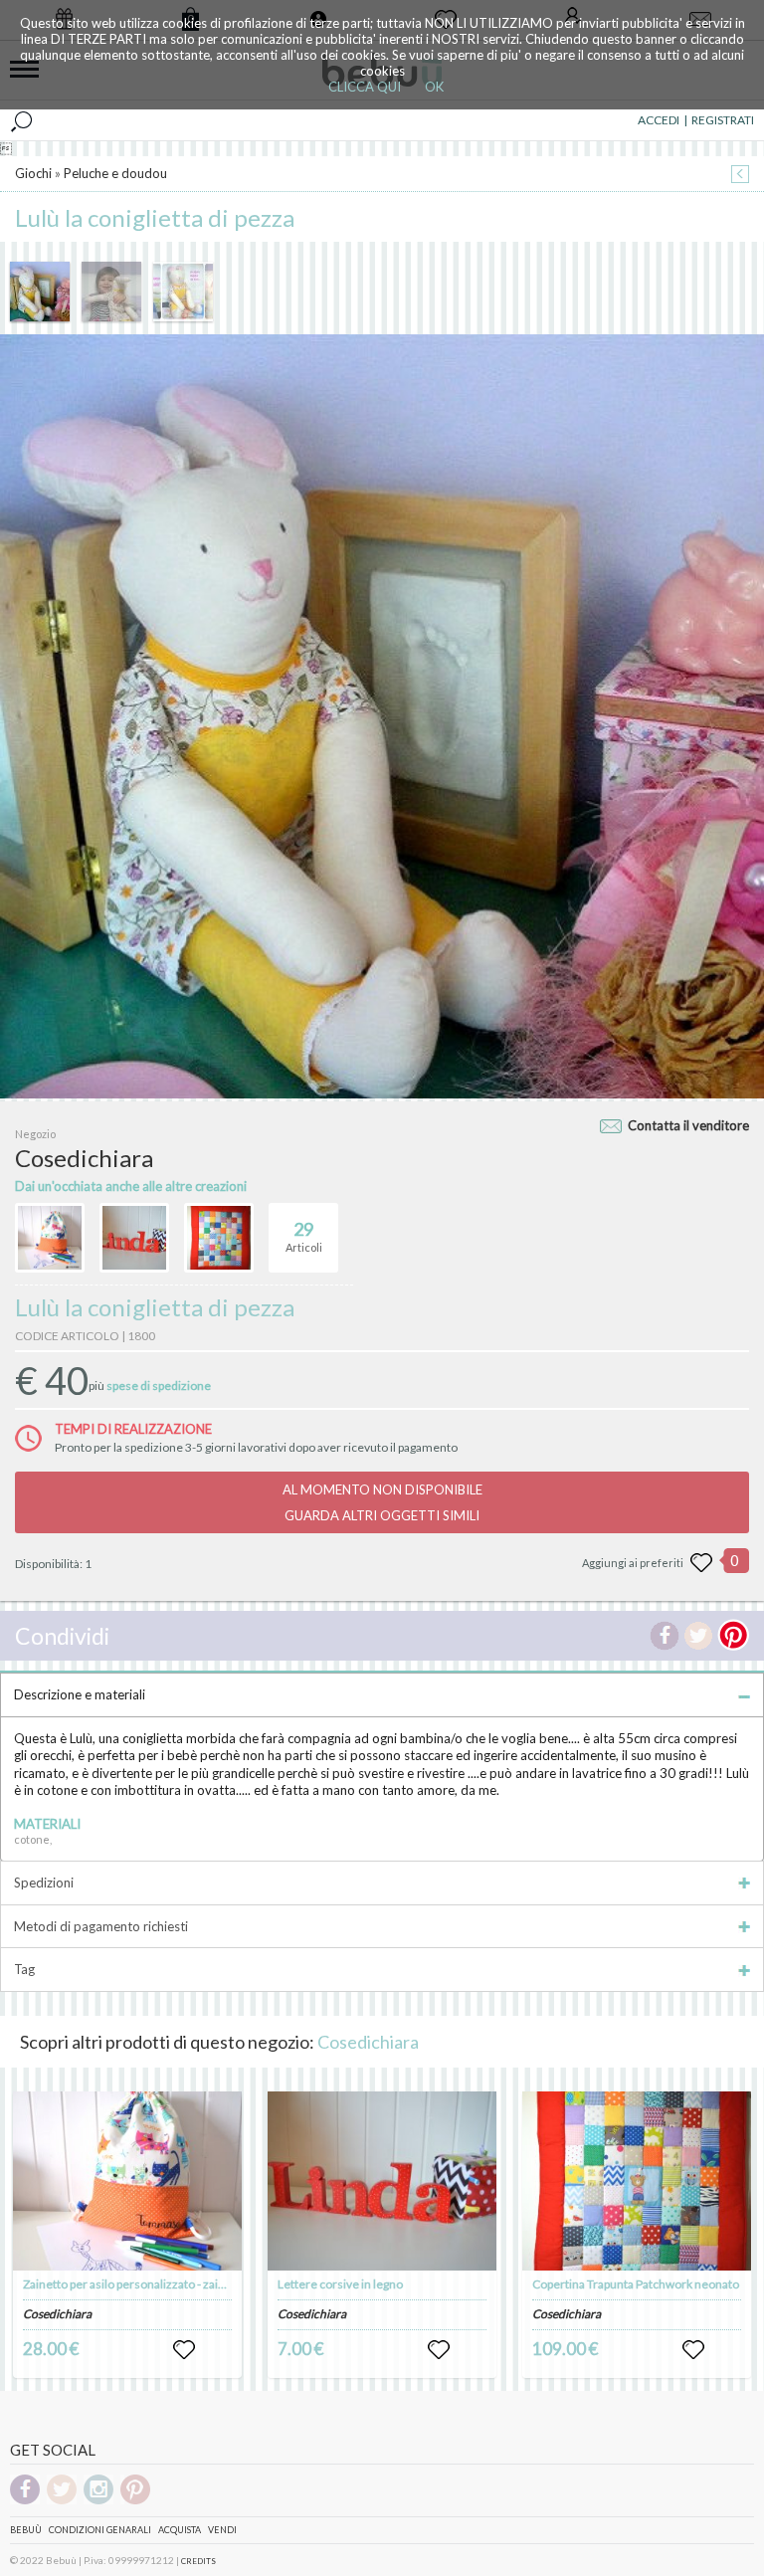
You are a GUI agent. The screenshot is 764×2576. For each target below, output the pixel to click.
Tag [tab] (24, 1969)
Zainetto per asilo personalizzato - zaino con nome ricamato (180, 2284)
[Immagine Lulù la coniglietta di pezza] (40, 292)
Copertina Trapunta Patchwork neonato (636, 2284)
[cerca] (21, 120)
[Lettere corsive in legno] (382, 2181)
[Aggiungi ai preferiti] (701, 1563)
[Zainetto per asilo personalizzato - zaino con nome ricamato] (127, 2181)
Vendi (222, 2530)
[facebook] (25, 2501)
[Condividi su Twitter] (698, 1636)
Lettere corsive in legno (340, 2284)
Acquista (180, 2530)
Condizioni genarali (100, 2530)
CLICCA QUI (365, 87)
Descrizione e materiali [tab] (80, 1694)
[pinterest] (135, 2501)
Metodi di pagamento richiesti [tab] (101, 1926)
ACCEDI (659, 120)
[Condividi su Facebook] (665, 1636)
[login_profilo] (184, 2350)
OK (434, 87)
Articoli (304, 1236)
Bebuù (26, 2530)
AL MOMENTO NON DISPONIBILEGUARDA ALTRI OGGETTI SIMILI (382, 1502)
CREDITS (198, 2561)
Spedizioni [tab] (44, 1882)
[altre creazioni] (50, 1238)
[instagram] (98, 2501)
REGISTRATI (723, 120)
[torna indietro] (740, 176)
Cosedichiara (368, 2042)
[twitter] (62, 2501)
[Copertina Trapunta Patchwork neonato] (637, 2181)
